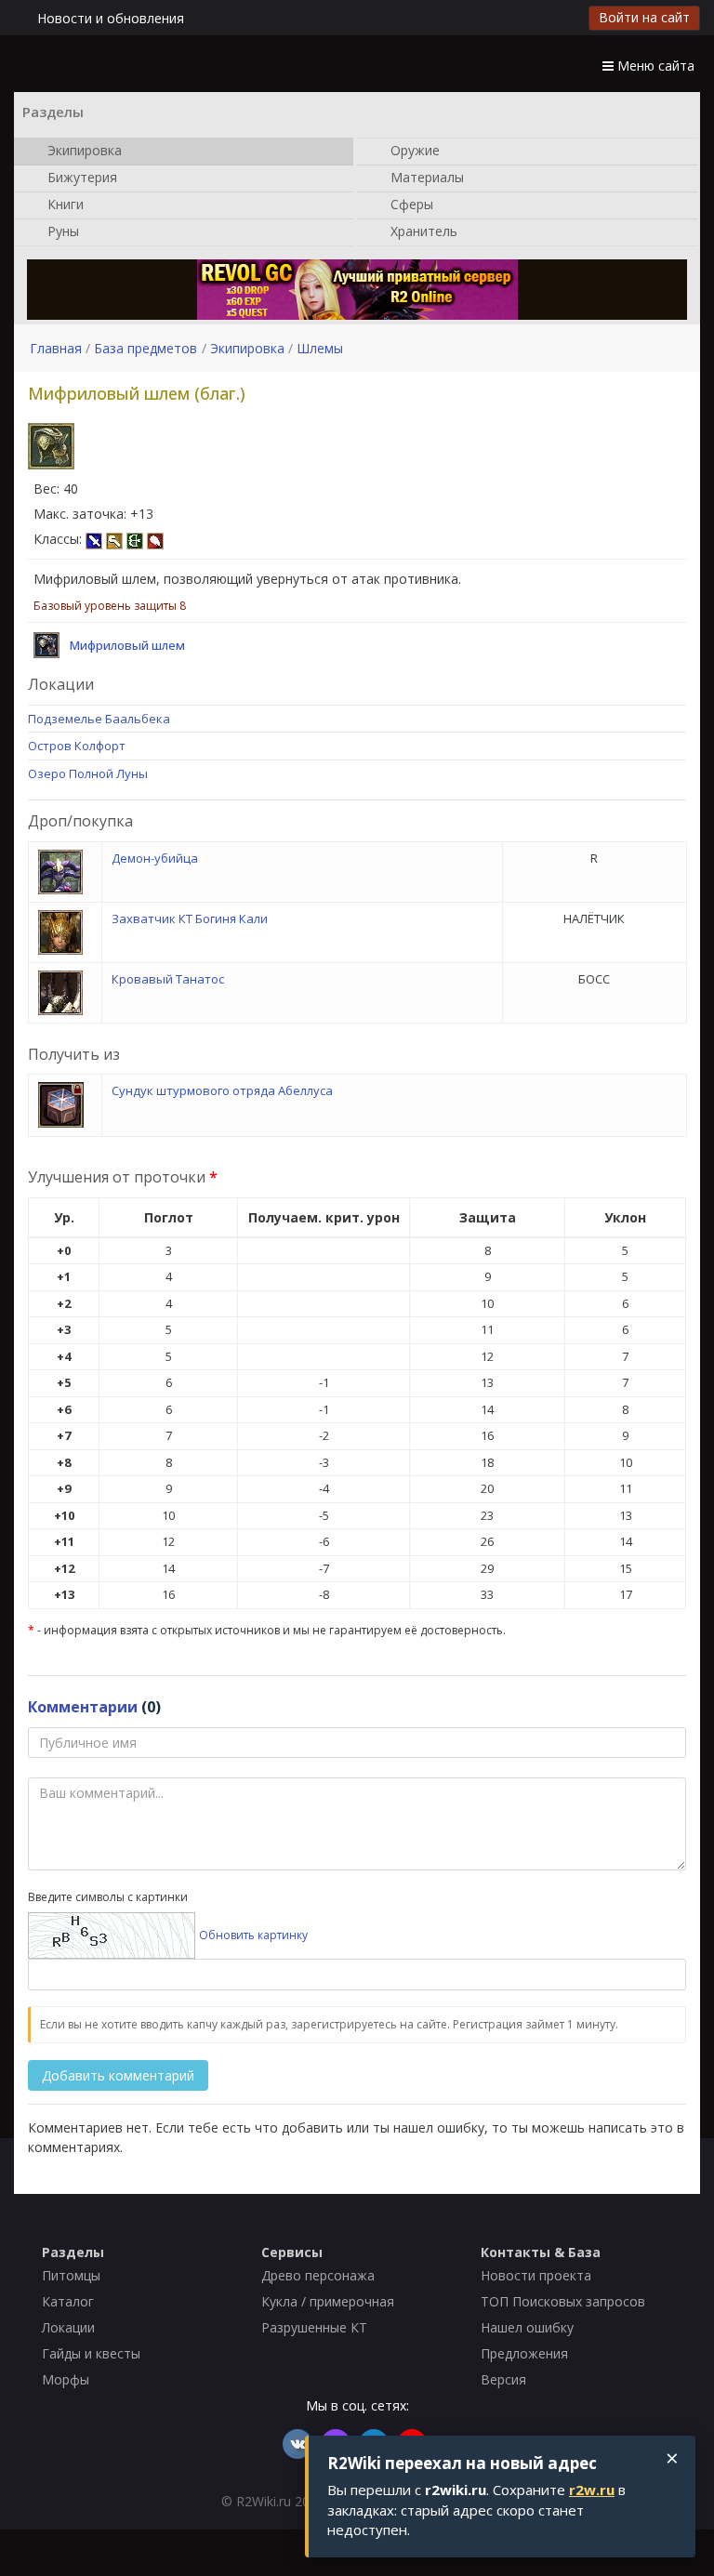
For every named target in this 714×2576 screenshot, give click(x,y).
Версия (503, 2379)
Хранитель (422, 230)
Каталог (68, 2301)
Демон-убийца (155, 858)
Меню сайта (654, 66)
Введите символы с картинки (108, 1897)
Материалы (425, 176)
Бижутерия (80, 176)
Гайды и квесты (91, 2353)
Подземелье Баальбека (99, 719)
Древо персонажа (318, 2275)
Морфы (66, 2379)
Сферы (410, 203)
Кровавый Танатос (168, 979)
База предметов (145, 348)
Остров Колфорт (77, 746)
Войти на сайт (644, 17)
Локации (68, 2327)
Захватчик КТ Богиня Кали (190, 918)
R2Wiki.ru (264, 2501)
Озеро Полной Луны (88, 773)
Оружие (413, 149)
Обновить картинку (253, 1935)
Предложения (524, 2353)
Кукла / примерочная (328, 2301)
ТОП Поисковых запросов (563, 2301)
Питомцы (71, 2275)
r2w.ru (592, 2490)
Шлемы (320, 348)
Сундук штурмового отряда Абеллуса (222, 1090)
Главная (56, 348)
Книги (64, 203)
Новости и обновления (111, 18)
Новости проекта (536, 2275)
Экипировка (83, 149)
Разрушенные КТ (314, 2327)
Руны (61, 230)
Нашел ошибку (527, 2327)
